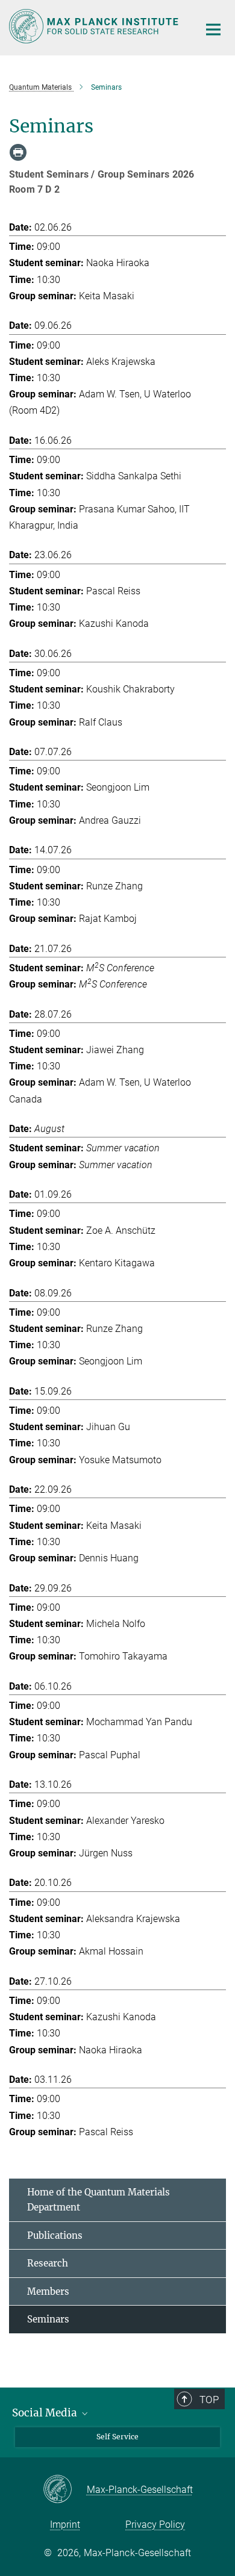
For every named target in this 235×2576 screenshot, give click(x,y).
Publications (55, 2235)
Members (48, 2291)
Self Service (117, 2437)
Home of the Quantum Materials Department (99, 2200)
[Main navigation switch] (213, 30)
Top (209, 2400)
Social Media (46, 2413)
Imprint (65, 2525)
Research (48, 2263)
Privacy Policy (155, 2525)
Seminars (48, 2319)
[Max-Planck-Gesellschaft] (65, 2490)
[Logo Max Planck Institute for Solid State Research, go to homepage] (95, 26)
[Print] (18, 152)
